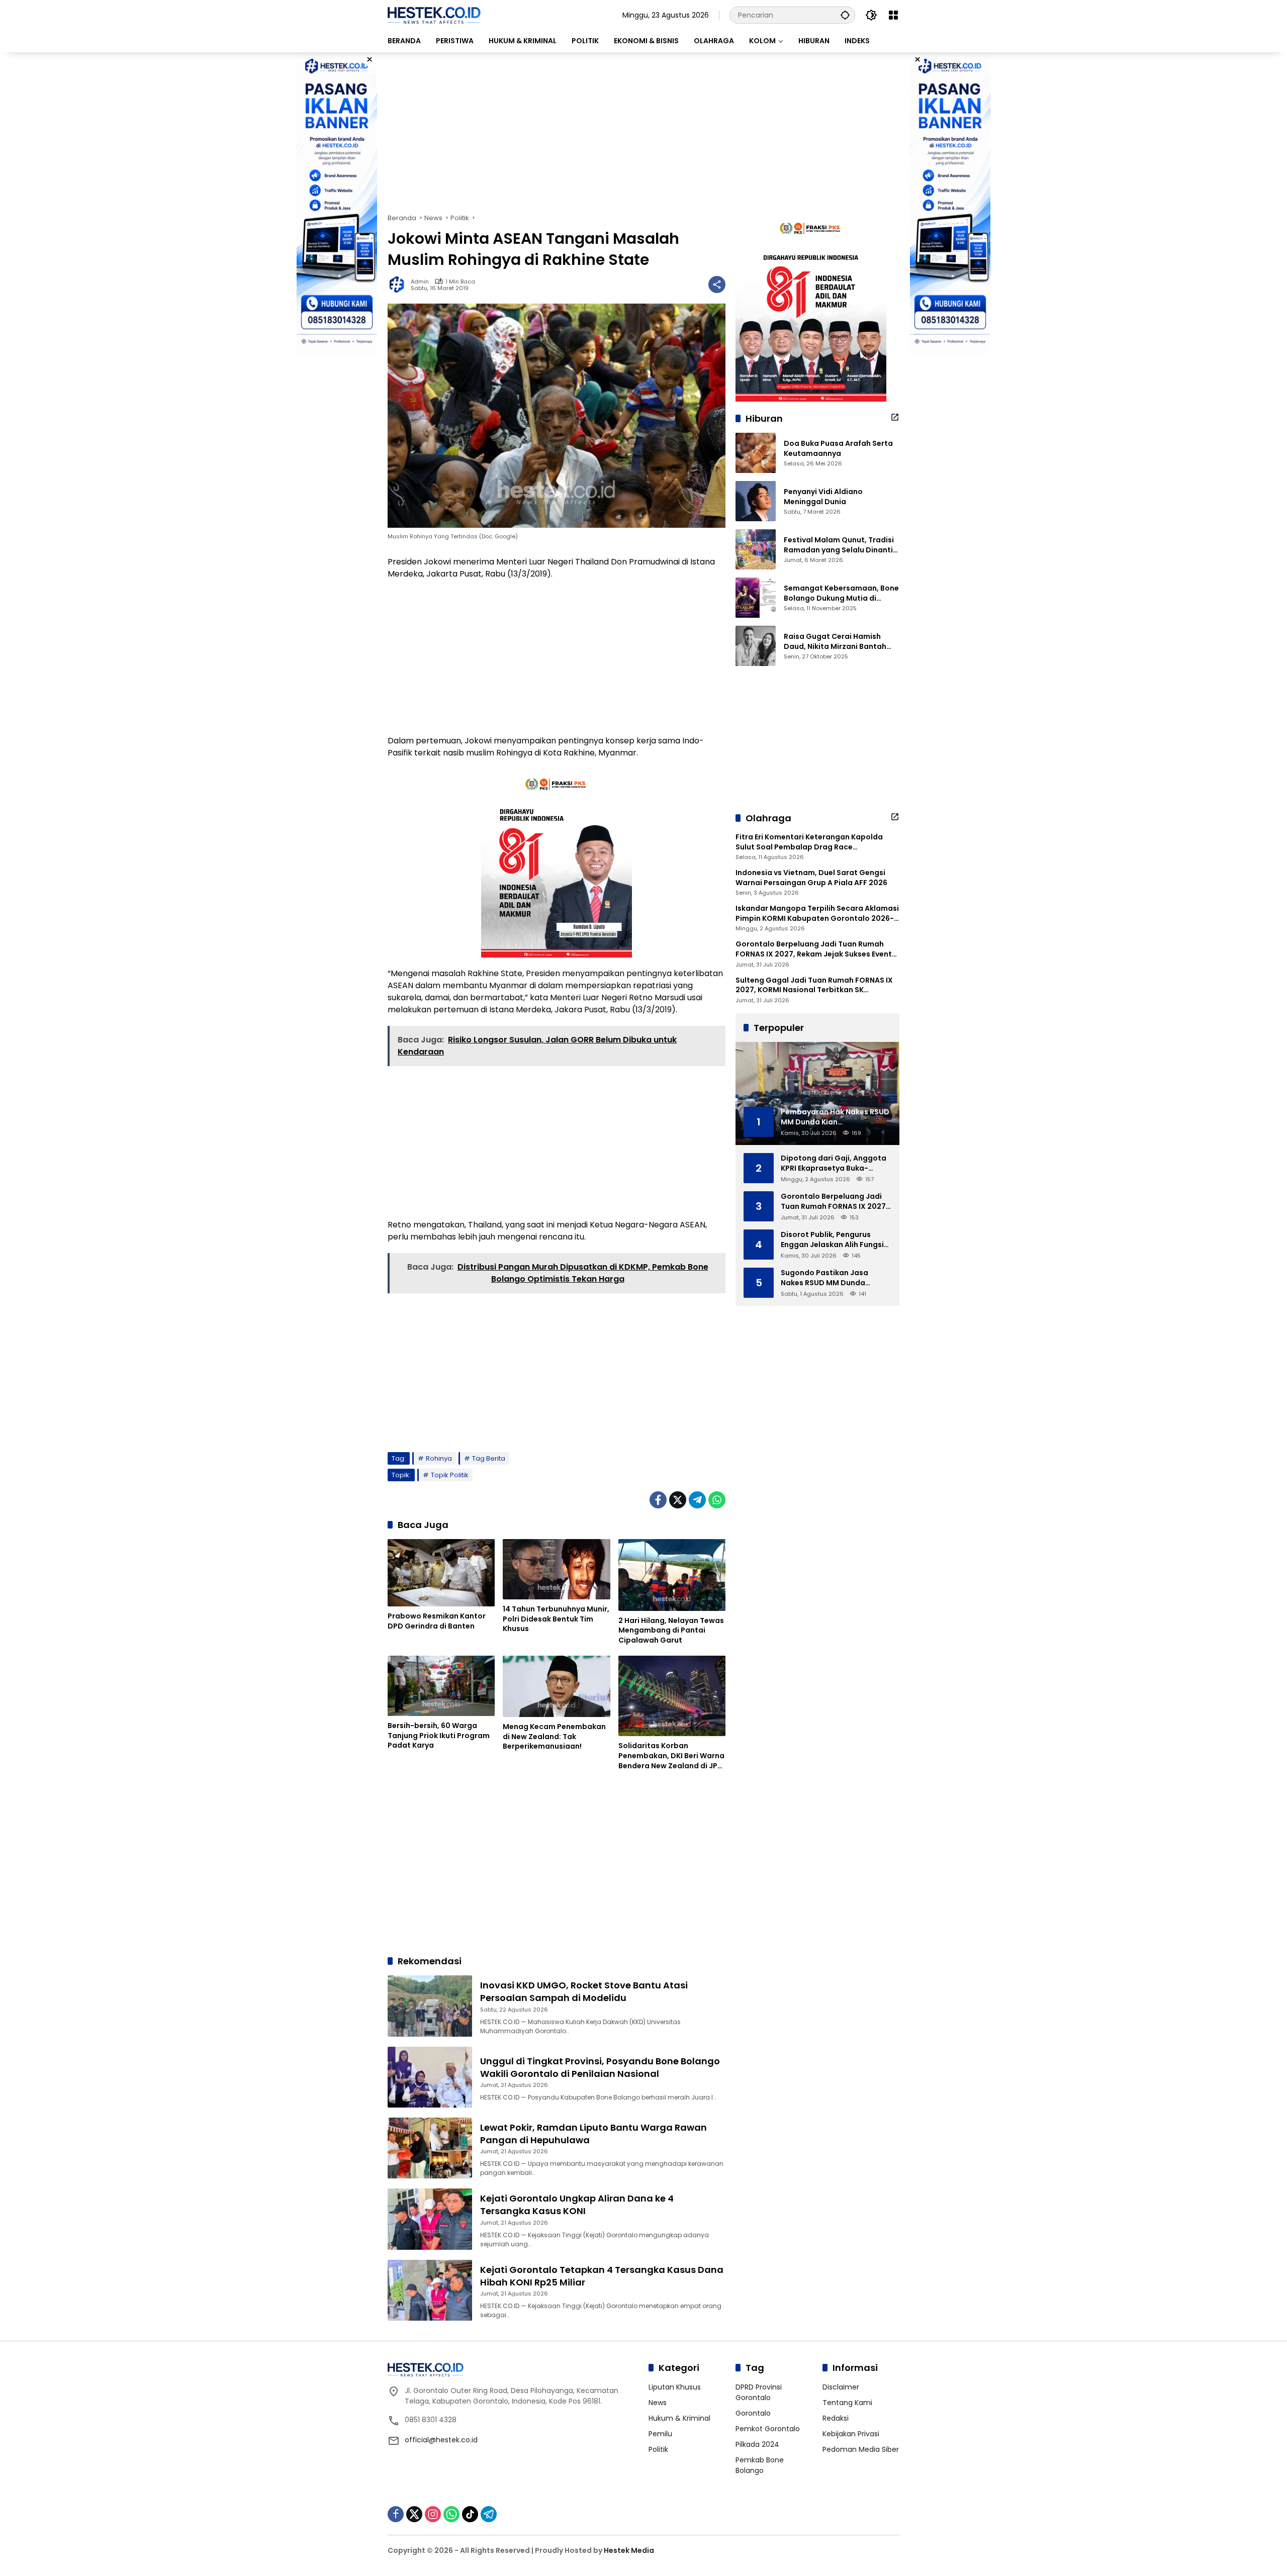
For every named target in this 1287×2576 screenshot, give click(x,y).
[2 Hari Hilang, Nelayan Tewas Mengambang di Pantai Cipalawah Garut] (672, 1575)
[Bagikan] (717, 284)
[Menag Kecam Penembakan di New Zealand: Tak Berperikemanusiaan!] (556, 1686)
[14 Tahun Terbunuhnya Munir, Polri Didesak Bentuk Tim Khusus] (556, 1569)
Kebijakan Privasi (851, 2434)
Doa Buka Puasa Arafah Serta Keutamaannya (838, 449)
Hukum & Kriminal (679, 2418)
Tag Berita (489, 1458)
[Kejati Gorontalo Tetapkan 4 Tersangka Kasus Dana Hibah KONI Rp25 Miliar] (430, 2290)
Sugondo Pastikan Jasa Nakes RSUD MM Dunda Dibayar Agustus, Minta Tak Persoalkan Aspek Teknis (832, 1278)
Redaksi (836, 2418)
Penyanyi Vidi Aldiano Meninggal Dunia (823, 497)
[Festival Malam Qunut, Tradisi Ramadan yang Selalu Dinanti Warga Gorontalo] (756, 549)
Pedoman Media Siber (861, 2449)
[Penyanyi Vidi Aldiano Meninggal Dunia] (756, 501)
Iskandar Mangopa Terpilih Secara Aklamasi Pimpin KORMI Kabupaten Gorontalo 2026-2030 (817, 914)
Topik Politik (450, 1475)
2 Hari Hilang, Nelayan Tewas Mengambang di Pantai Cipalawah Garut (671, 1631)
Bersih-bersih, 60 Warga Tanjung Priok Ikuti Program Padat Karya (439, 1736)
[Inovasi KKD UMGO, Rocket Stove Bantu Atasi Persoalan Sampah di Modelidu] (430, 2006)
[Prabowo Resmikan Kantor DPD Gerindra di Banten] (441, 1573)
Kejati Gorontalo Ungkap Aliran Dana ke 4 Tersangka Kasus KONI (577, 2205)
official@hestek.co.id (441, 2440)
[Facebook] (658, 1500)
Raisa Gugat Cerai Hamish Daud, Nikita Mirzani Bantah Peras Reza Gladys (835, 642)
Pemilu (660, 2434)
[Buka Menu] (893, 15)
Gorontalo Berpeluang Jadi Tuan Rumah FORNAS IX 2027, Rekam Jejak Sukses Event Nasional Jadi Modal (814, 949)
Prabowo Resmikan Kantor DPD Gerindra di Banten (437, 1621)
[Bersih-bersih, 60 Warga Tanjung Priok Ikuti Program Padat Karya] (441, 1686)
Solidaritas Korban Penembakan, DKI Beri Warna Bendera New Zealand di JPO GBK (671, 1756)
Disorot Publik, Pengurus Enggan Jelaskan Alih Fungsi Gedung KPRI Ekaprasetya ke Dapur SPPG (833, 1240)
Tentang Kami (847, 2403)
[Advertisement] (643, 133)
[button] (845, 15)
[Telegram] (697, 1500)
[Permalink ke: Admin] (399, 284)
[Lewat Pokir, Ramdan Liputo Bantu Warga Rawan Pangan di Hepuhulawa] (430, 2148)
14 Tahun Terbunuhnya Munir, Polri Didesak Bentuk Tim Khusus (556, 1619)
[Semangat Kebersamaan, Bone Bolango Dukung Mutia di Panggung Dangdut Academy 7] (756, 598)
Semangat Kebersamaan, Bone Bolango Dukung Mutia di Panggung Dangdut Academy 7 (842, 593)
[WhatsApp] (717, 1500)
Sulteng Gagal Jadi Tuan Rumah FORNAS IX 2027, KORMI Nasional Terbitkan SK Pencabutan (814, 985)
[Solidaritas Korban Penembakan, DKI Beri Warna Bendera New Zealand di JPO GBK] (672, 1696)
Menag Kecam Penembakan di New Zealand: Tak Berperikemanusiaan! (554, 1737)
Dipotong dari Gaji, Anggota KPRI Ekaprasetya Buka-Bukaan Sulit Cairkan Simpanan (834, 1163)
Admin (420, 282)
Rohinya (439, 1458)
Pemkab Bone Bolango (760, 2465)
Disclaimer (841, 2387)
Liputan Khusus (675, 2387)
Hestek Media (629, 2550)
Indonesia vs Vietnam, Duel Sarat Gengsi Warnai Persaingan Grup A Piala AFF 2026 (811, 878)
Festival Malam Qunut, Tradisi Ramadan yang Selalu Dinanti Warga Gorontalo (839, 545)
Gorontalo (753, 2413)
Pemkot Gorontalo (768, 2429)
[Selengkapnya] (895, 417)
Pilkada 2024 (757, 2444)
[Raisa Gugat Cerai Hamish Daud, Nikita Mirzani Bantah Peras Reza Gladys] (756, 646)
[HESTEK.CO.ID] (434, 15)
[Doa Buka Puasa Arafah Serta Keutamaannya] (756, 453)
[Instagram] (433, 2514)
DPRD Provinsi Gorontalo (759, 2392)
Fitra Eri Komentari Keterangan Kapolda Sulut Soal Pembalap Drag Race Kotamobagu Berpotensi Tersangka (809, 842)
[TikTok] (470, 2514)
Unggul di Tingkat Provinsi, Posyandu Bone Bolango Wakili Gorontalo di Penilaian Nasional (600, 2067)
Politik (658, 2449)
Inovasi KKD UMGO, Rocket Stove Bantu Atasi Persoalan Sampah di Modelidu (584, 1991)
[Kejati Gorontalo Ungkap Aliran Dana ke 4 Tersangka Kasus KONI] (430, 2219)
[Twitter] (678, 1500)
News (658, 2403)
